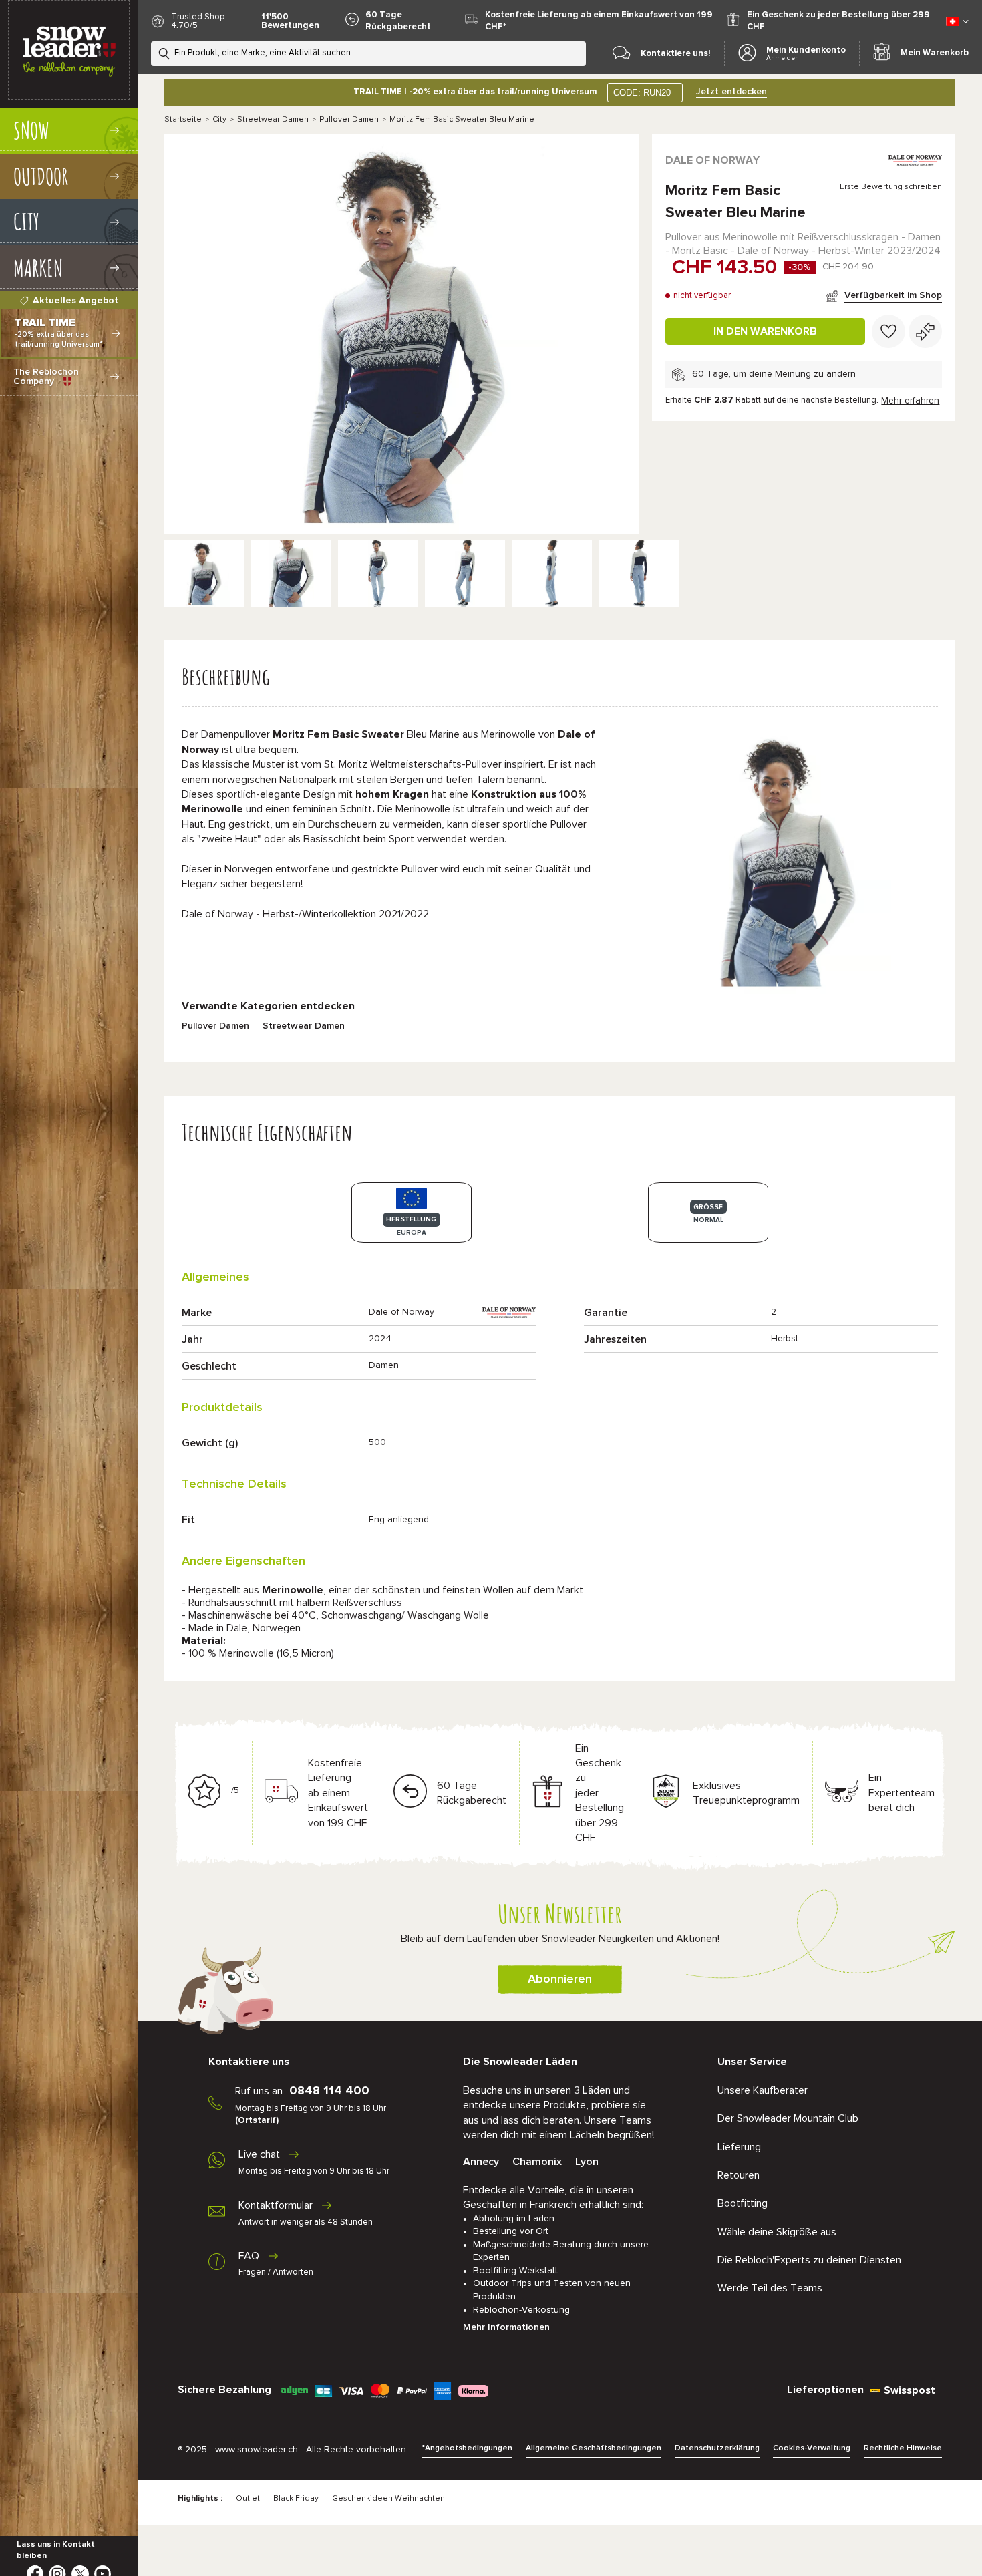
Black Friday (296, 2499)
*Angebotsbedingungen (467, 2448)
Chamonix (537, 2162)
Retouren (739, 2175)
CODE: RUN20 (642, 93)
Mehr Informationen (506, 2327)
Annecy (481, 2162)
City (219, 120)
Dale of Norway (712, 160)
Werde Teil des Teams (770, 2288)
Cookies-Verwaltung (812, 2448)
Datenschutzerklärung (717, 2448)
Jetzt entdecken (731, 92)
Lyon (587, 2162)
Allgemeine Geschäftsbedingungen (594, 2448)
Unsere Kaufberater (763, 2090)
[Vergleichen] (925, 331)
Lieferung (739, 2147)
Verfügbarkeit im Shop (893, 295)
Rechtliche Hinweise (903, 2448)
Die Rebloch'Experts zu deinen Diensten (809, 2260)
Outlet (248, 2499)
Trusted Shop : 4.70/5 (200, 21)
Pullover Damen (349, 120)
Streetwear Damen (273, 120)
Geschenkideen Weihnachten (388, 2499)
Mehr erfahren (910, 401)
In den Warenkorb (765, 331)
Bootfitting (743, 2203)
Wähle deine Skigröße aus (777, 2232)
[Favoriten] (888, 331)
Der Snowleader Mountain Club (788, 2118)
